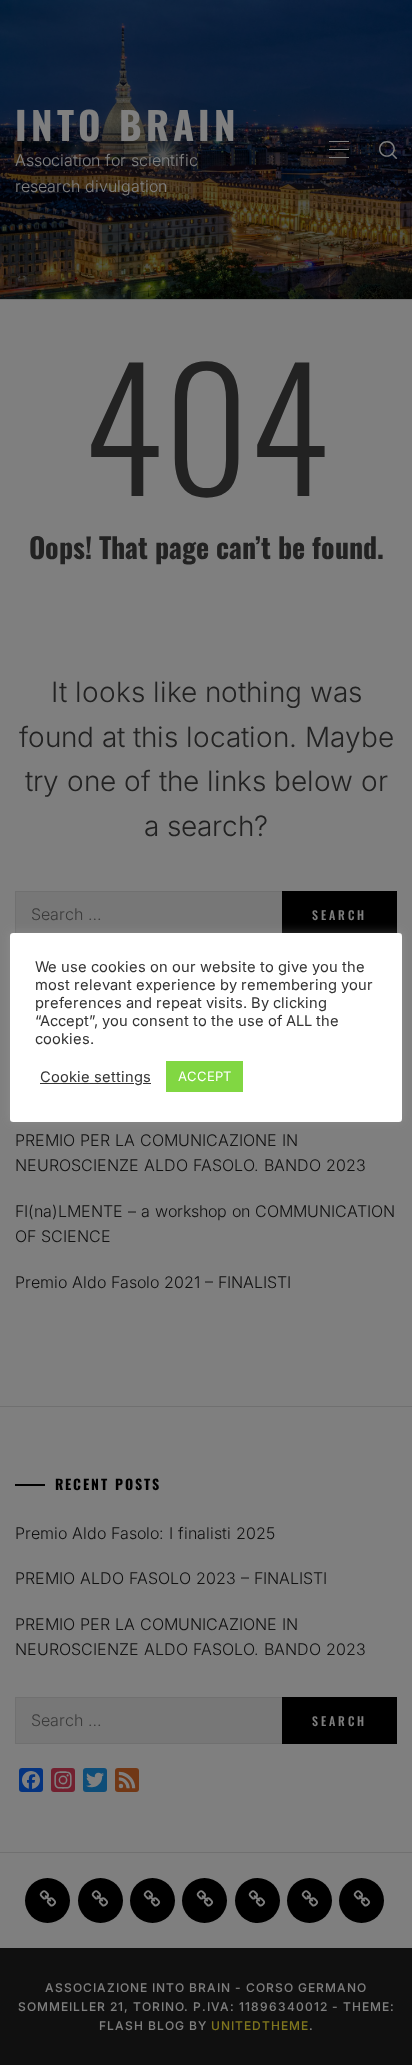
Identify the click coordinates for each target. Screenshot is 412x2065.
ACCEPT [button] (204, 1076)
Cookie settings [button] (95, 1077)
